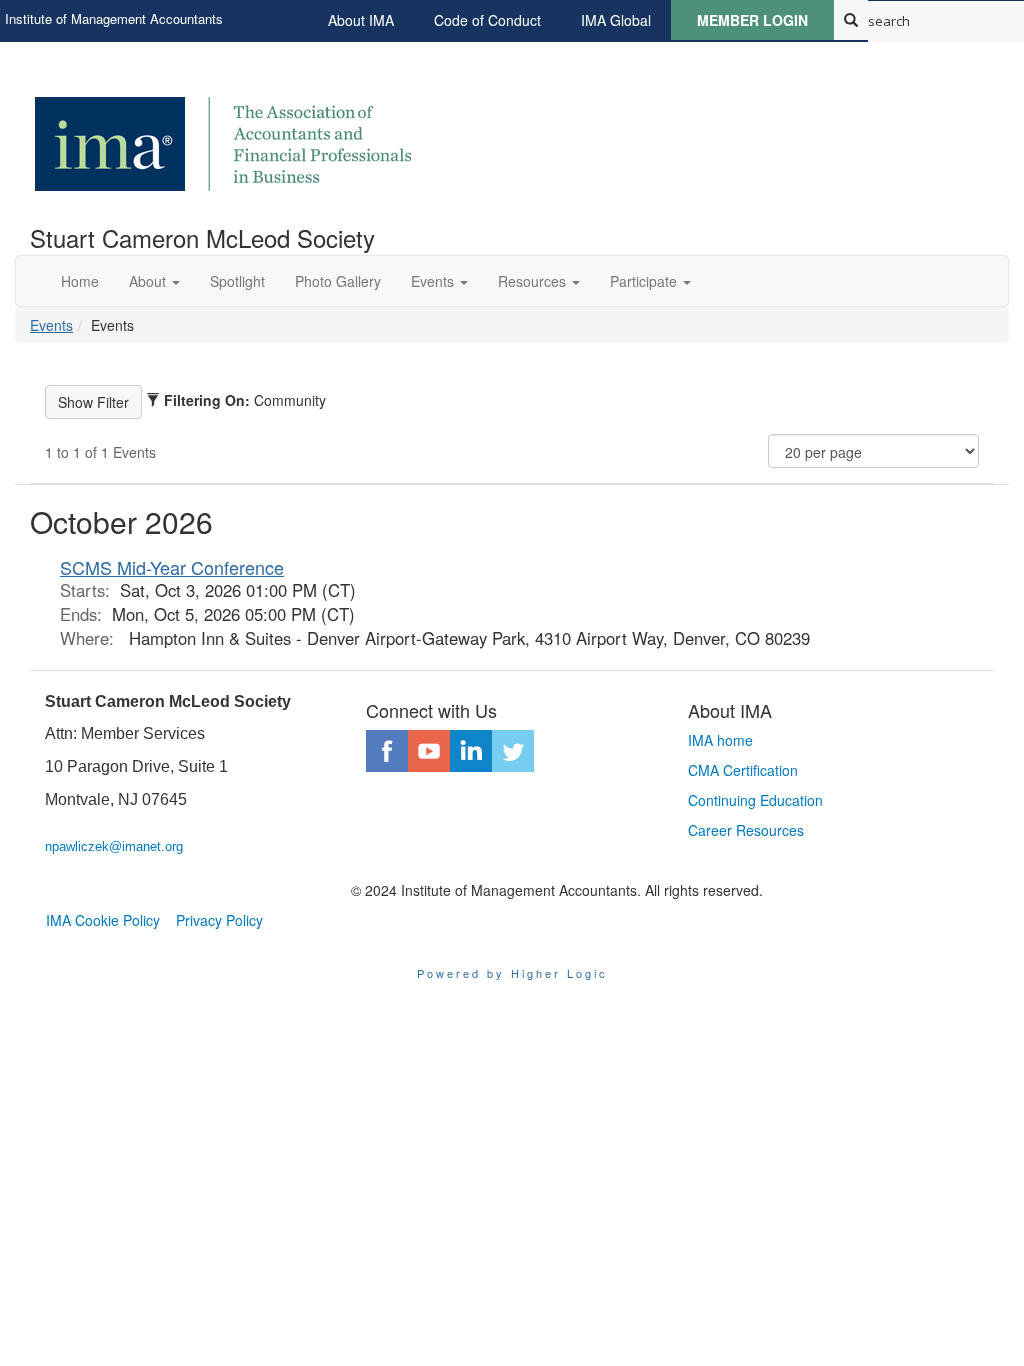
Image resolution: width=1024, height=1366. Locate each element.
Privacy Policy (219, 920)
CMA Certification (743, 770)
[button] (154, 281)
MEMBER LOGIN (752, 20)
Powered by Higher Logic (512, 973)
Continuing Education (755, 800)
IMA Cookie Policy (103, 920)
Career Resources (746, 830)
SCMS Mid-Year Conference (172, 567)
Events (51, 325)
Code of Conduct (487, 20)
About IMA (361, 20)
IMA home (720, 740)
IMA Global (616, 20)
